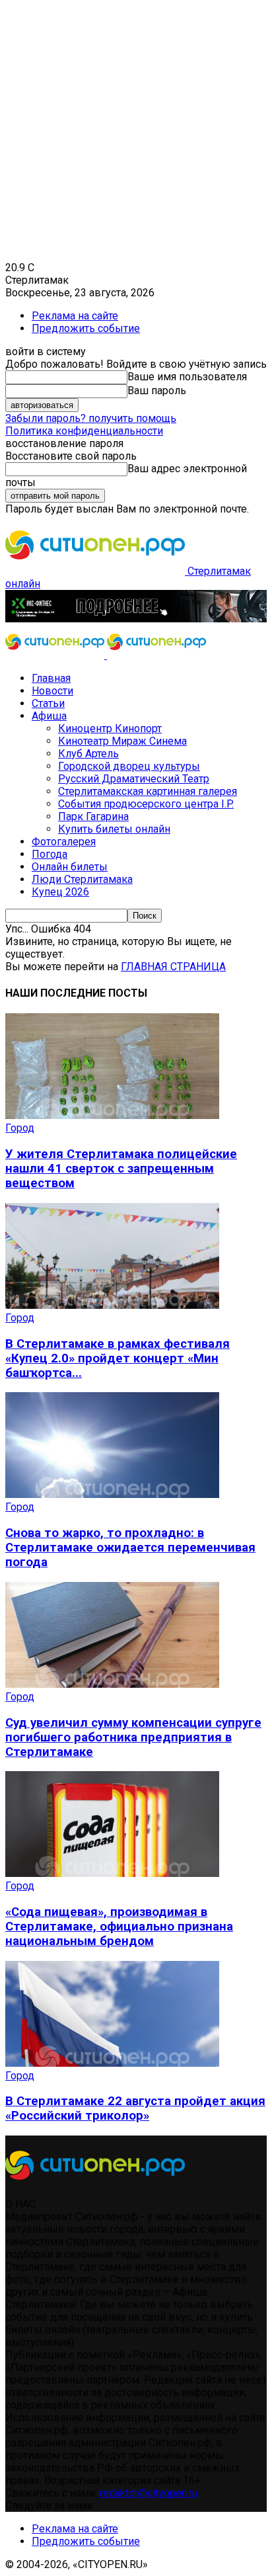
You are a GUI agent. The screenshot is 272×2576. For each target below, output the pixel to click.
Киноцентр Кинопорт (110, 728)
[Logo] (56, 655)
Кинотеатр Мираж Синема (122, 741)
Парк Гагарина (93, 816)
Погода (50, 854)
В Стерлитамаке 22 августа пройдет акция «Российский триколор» (135, 2108)
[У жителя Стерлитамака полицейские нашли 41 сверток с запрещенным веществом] (112, 1115)
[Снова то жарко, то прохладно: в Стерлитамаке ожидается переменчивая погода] (112, 1494)
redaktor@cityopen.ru (149, 2493)
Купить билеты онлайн (114, 829)
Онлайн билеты (70, 867)
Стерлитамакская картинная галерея (148, 791)
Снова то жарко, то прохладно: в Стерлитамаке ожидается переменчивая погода (130, 1548)
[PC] (136, 619)
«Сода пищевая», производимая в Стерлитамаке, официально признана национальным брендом (119, 1927)
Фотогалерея (64, 842)
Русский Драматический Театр (134, 779)
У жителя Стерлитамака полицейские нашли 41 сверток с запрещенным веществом (121, 1169)
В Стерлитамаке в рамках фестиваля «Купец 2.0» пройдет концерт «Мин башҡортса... (118, 1358)
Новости (52, 691)
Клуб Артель (88, 754)
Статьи (48, 703)
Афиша (49, 716)
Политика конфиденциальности (84, 431)
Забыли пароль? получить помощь (91, 418)
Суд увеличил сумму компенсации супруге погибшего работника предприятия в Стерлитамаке (133, 1737)
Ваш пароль (157, 391)
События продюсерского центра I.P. (146, 804)
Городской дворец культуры (129, 766)
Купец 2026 (60, 892)
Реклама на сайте (75, 316)
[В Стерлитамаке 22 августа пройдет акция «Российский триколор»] (112, 2063)
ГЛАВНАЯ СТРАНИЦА (173, 967)
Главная (51, 678)
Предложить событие (86, 328)
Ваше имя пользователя (187, 377)
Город (20, 1128)
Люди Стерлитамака (82, 879)
